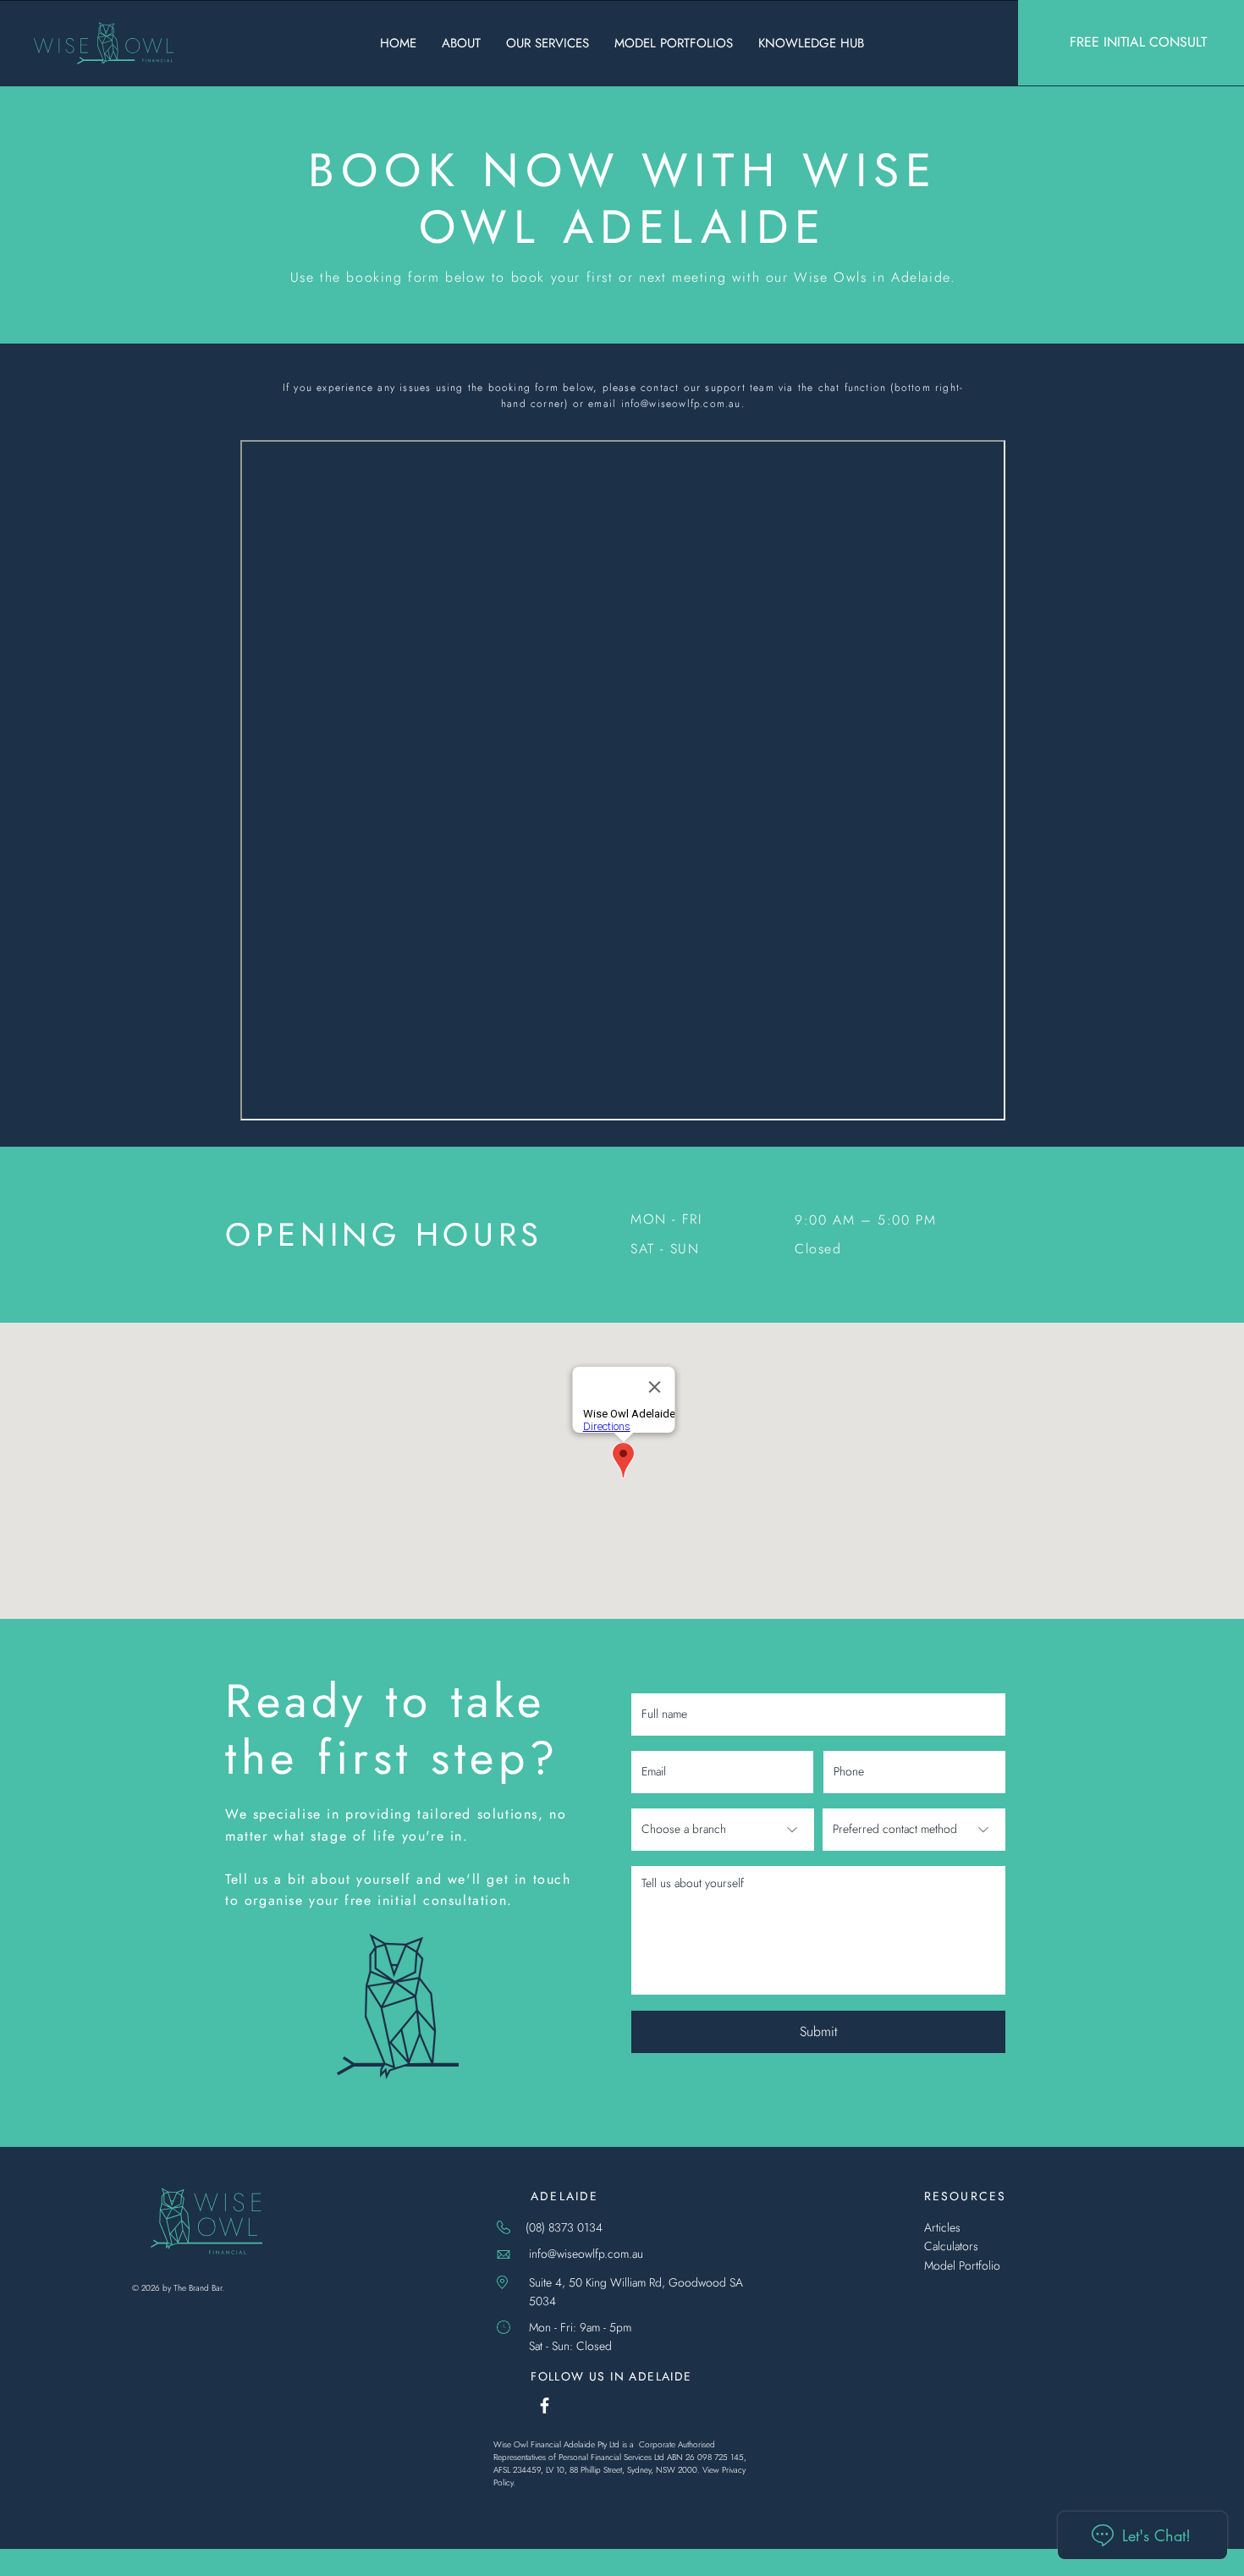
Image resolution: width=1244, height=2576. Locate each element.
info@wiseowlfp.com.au (681, 404)
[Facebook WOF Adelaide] (545, 2405)
